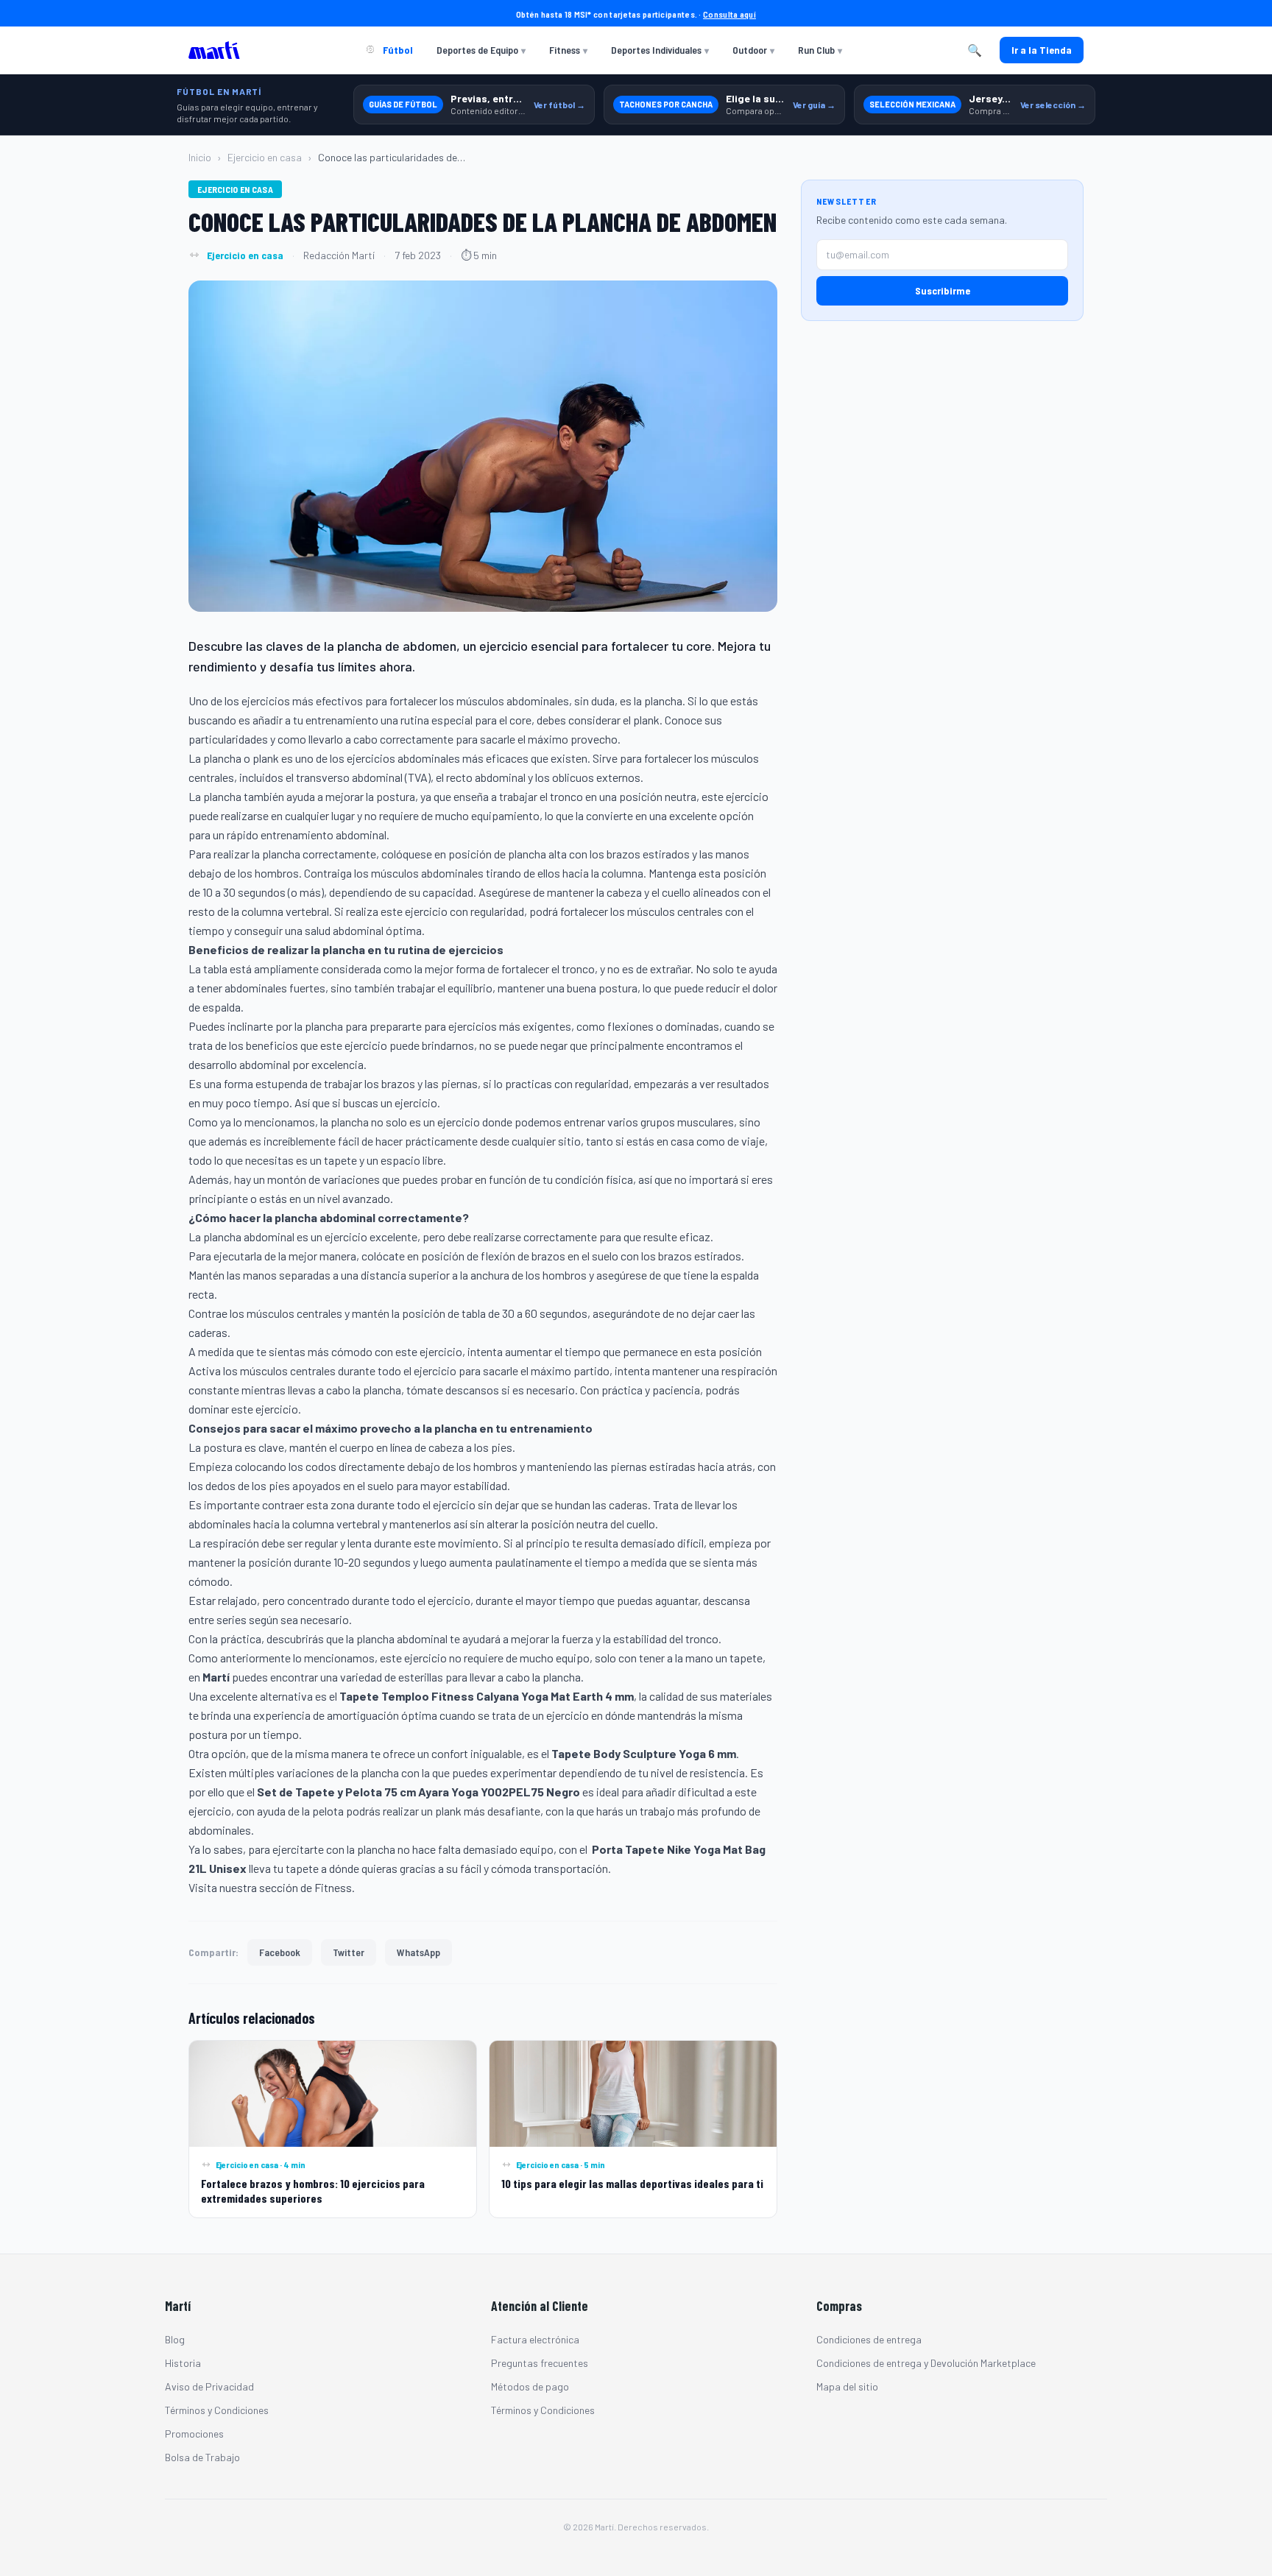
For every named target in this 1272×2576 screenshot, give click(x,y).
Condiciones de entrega (869, 2339)
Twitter (349, 1952)
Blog (175, 2339)
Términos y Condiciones (217, 2410)
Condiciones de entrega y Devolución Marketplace (926, 2363)
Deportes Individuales (660, 50)
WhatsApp (418, 1952)
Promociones (194, 2434)
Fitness (568, 50)
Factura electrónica (535, 2339)
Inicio (200, 157)
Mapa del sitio (847, 2386)
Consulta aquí (729, 14)
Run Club (820, 50)
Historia (183, 2363)
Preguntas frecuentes (540, 2363)
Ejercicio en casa (265, 157)
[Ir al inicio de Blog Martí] (218, 50)
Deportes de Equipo (481, 50)
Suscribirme (943, 290)
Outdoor (753, 50)
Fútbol (397, 50)
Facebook (280, 1952)
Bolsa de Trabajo (202, 2457)
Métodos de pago (530, 2386)
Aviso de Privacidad (209, 2386)
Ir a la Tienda (1042, 50)
